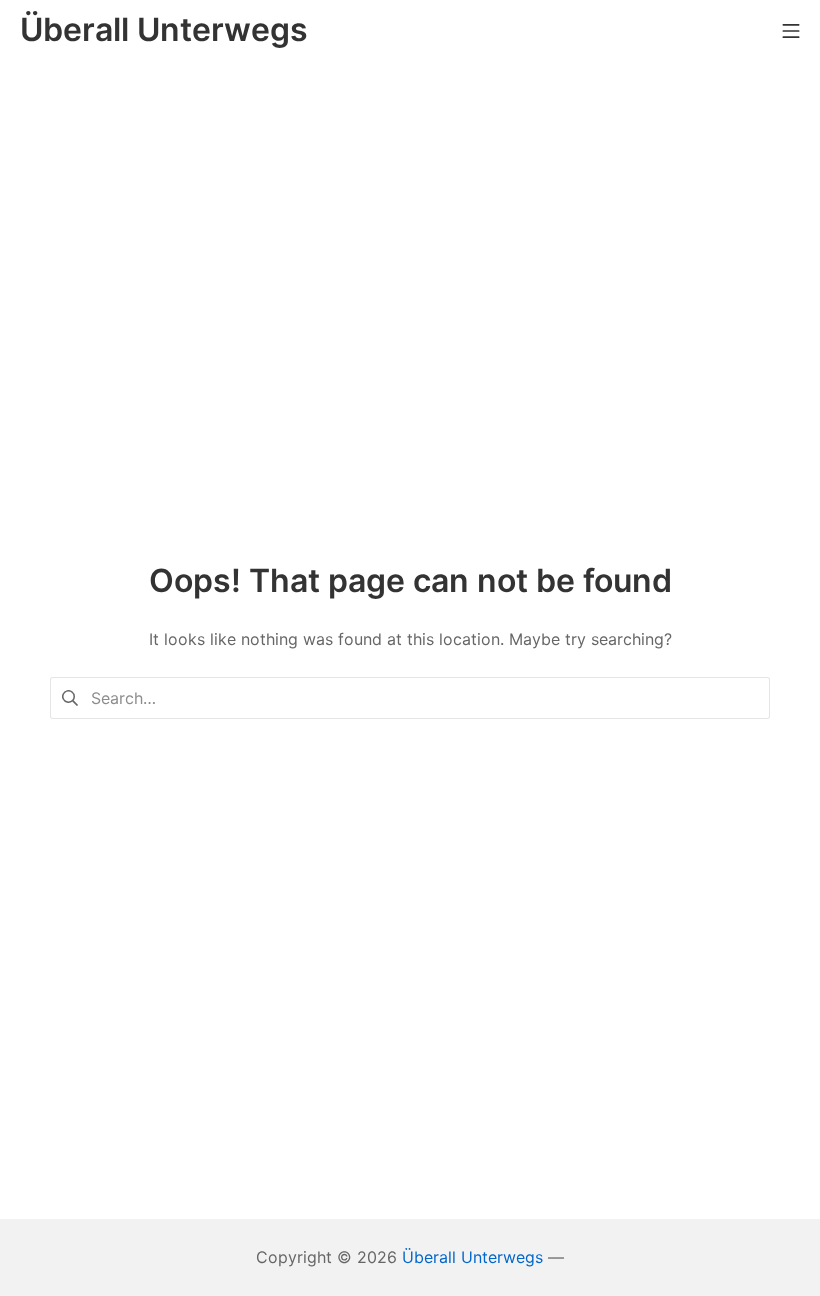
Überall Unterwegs (472, 1257)
